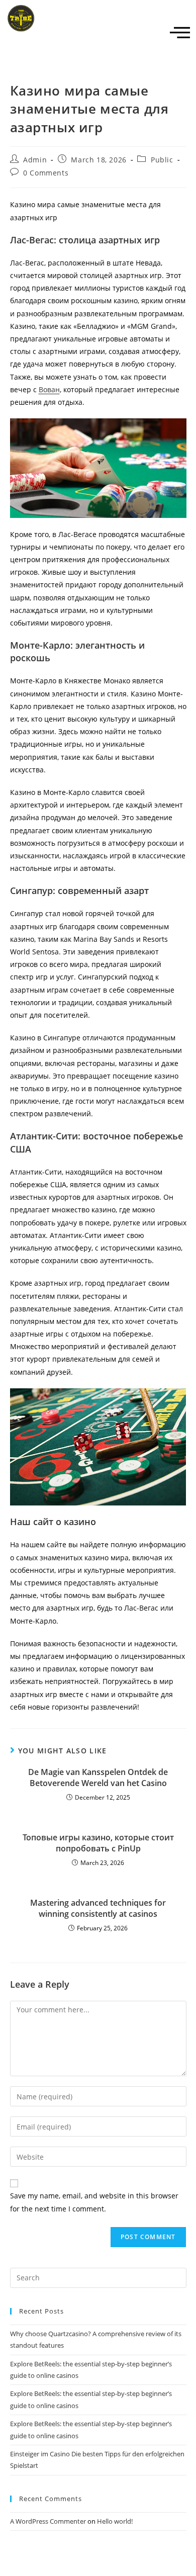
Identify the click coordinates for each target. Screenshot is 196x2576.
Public (162, 160)
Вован (49, 389)
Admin (35, 160)
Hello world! (115, 2521)
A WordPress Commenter (48, 2521)
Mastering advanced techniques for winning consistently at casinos (98, 1908)
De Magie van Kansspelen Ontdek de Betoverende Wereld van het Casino (98, 1778)
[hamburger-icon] (180, 33)
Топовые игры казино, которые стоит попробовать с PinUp (98, 1843)
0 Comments (46, 173)
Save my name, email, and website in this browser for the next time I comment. (94, 2202)
